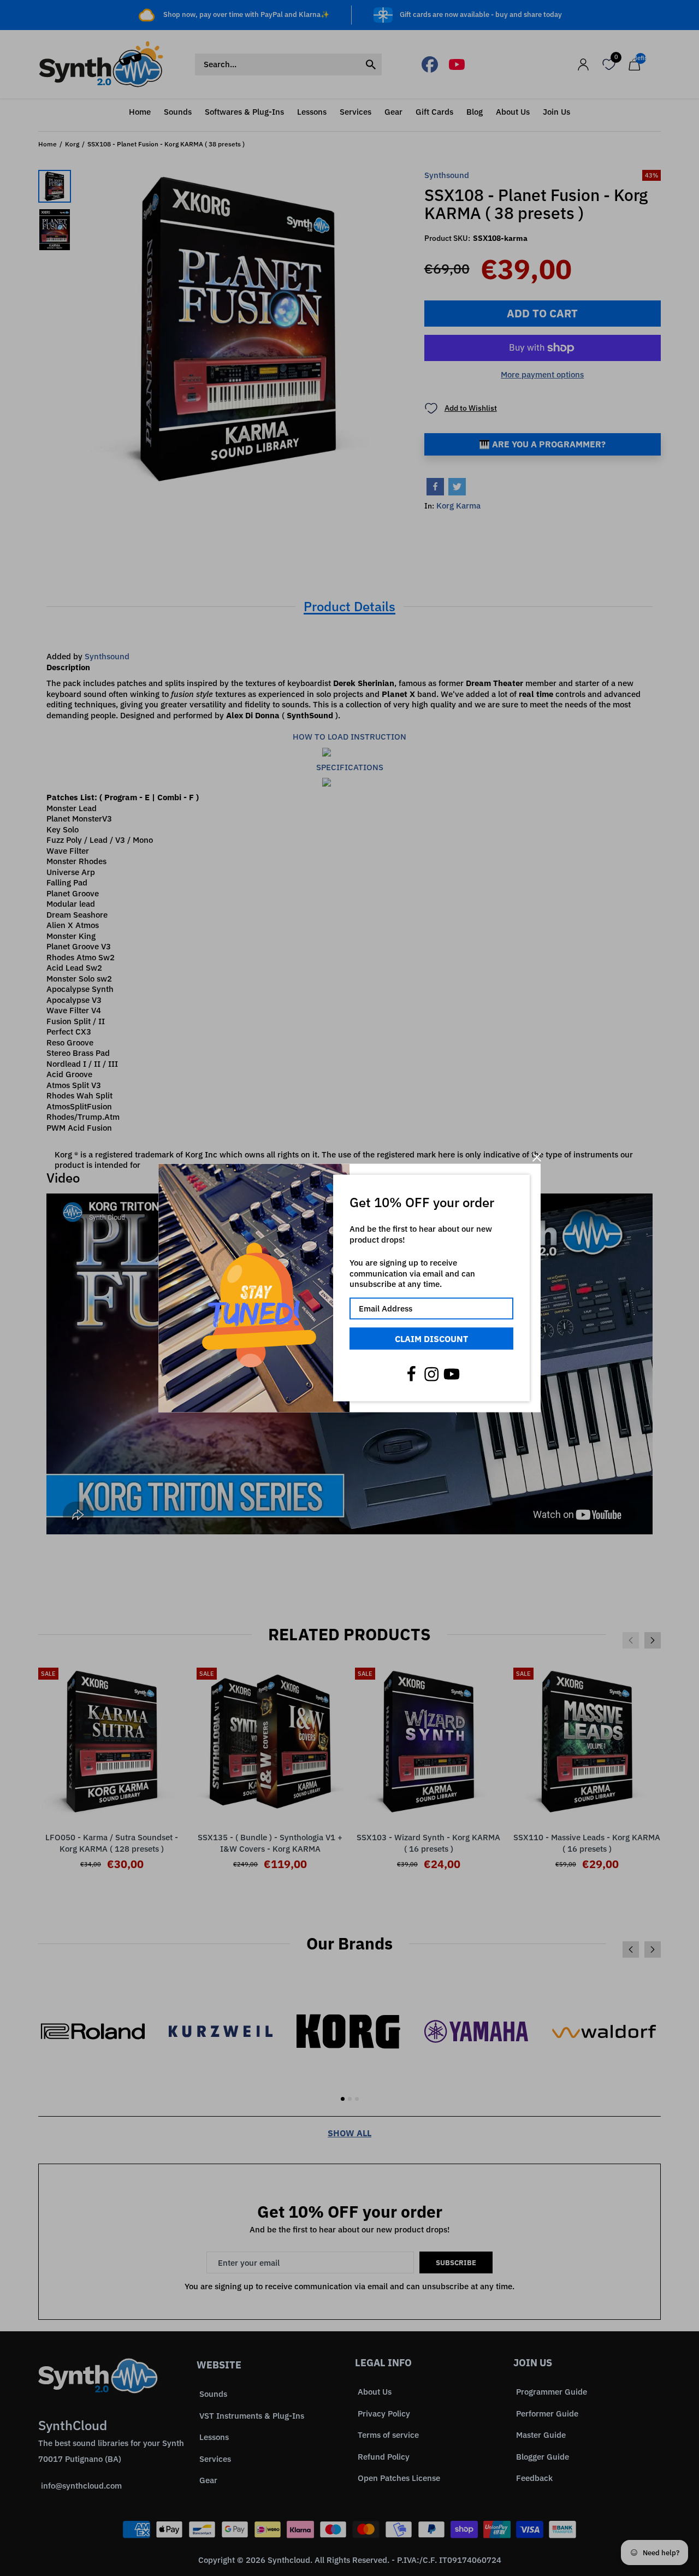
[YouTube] (452, 1374)
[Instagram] (431, 1374)
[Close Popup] (537, 1157)
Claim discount (431, 1338)
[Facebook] (411, 1374)
